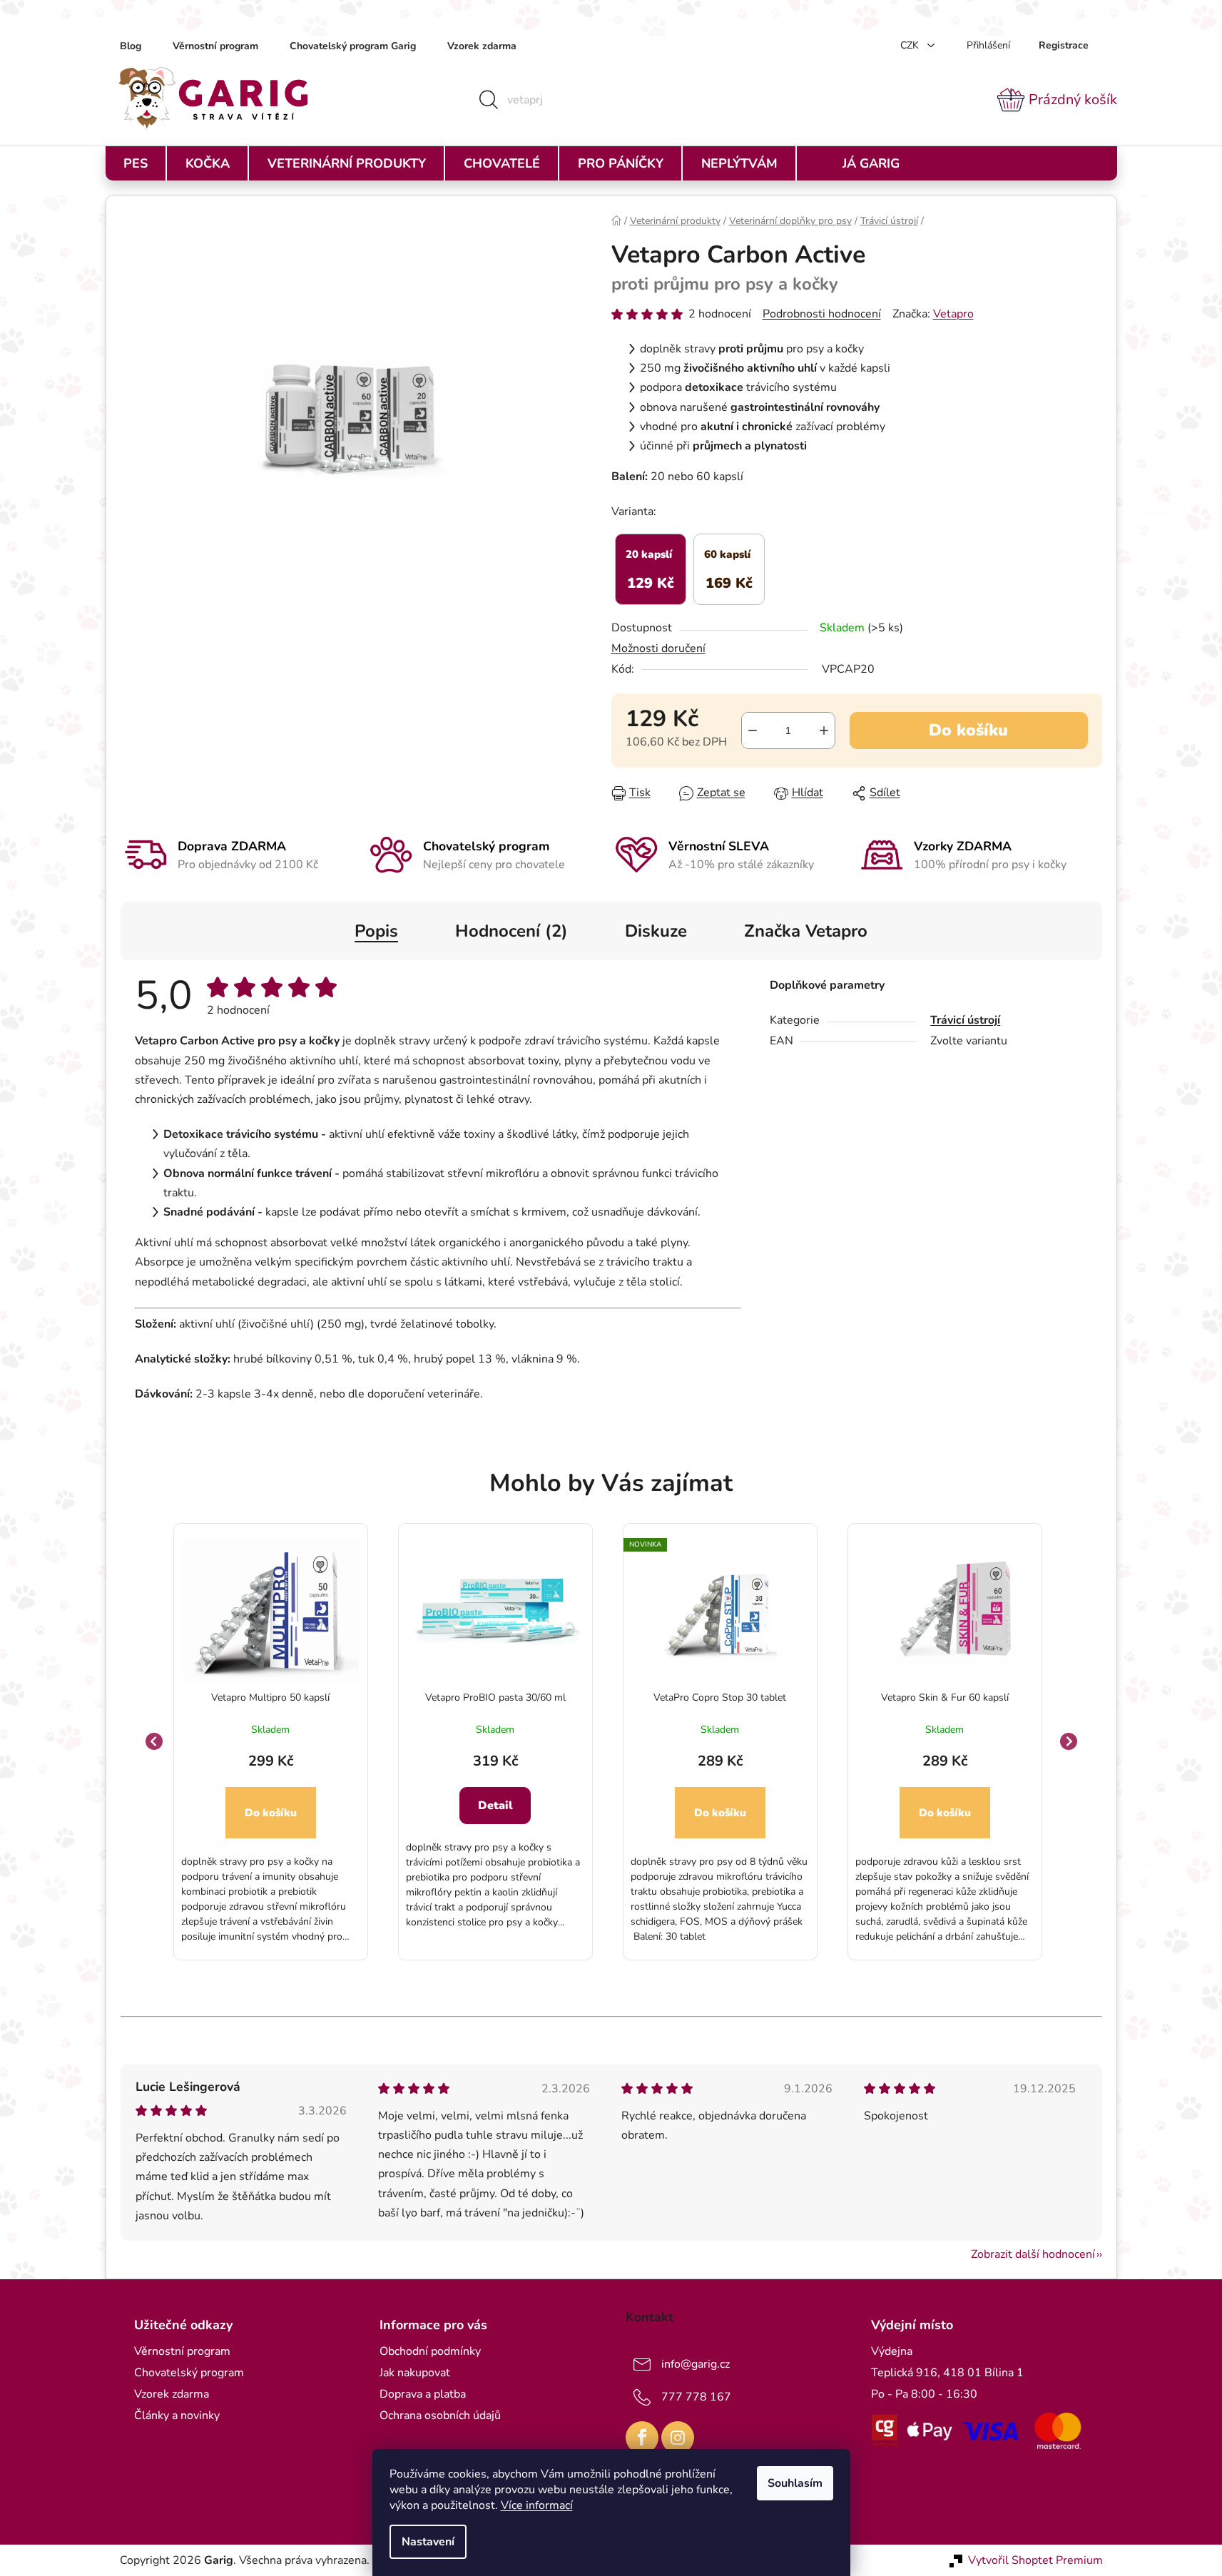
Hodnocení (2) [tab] (511, 931)
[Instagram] (678, 2438)
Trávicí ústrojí (965, 1020)
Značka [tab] (806, 931)
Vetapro (953, 314)
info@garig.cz (696, 2364)
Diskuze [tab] (656, 931)
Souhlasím (795, 2483)
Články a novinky (177, 2415)
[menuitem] (136, 163)
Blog (131, 46)
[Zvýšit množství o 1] (824, 730)
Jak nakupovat (415, 2373)
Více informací (537, 2505)
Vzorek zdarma (482, 46)
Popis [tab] (376, 931)
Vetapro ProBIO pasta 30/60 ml (495, 1697)
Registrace (1064, 45)
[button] (271, 1848)
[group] (271, 1742)
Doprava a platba (423, 2394)
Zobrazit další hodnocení (1033, 2254)
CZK (911, 45)
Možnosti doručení (658, 648)
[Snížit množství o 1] (753, 730)
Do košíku (968, 730)
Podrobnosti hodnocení (822, 314)
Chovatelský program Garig (353, 46)
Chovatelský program (189, 2373)
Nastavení (428, 2542)
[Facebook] (642, 2438)
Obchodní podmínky (430, 2351)
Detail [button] (495, 1806)
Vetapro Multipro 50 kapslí (270, 1697)
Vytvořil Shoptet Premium (1035, 2560)
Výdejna (892, 2351)
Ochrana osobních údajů (440, 2415)
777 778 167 (696, 2397)
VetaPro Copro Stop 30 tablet (720, 1697)
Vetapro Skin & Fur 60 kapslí (945, 1697)
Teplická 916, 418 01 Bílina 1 (947, 2373)
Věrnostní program (215, 46)
